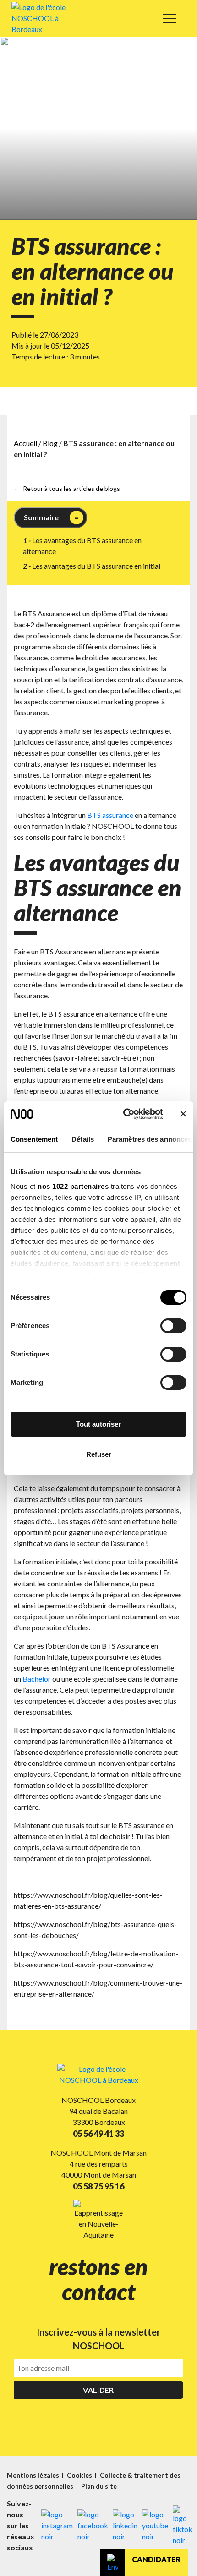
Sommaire (41, 517)
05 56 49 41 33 (98, 2134)
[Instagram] (57, 2526)
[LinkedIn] (125, 2526)
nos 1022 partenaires (73, 1186)
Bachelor (37, 1679)
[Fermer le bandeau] (183, 1114)
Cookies (80, 2475)
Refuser (99, 1454)
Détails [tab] (83, 1139)
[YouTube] (155, 2526)
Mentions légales (34, 2475)
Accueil (25, 443)
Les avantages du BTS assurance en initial (96, 566)
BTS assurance (110, 815)
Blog (50, 443)
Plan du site (99, 2486)
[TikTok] (183, 2526)
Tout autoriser (98, 1424)
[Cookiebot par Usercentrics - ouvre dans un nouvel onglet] (124, 1114)
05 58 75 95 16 (98, 2186)
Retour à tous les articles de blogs (71, 488)
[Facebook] (93, 2526)
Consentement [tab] (34, 1139)
